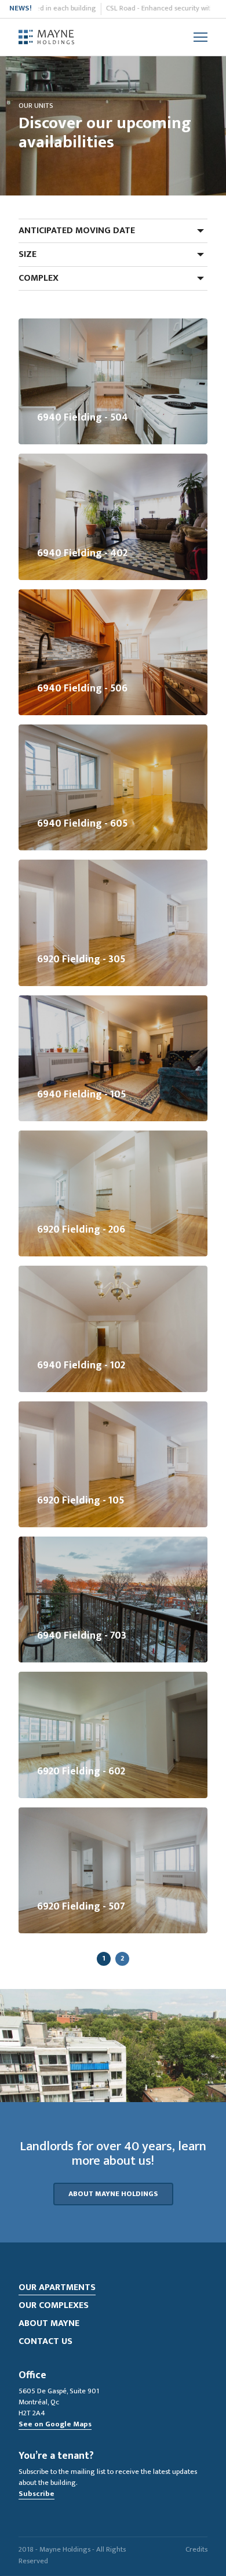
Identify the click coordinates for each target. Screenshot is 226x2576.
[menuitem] (46, 37)
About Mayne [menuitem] (49, 2323)
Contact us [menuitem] (45, 2341)
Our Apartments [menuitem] (57, 2287)
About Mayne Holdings (113, 2194)
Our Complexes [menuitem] (54, 2305)
